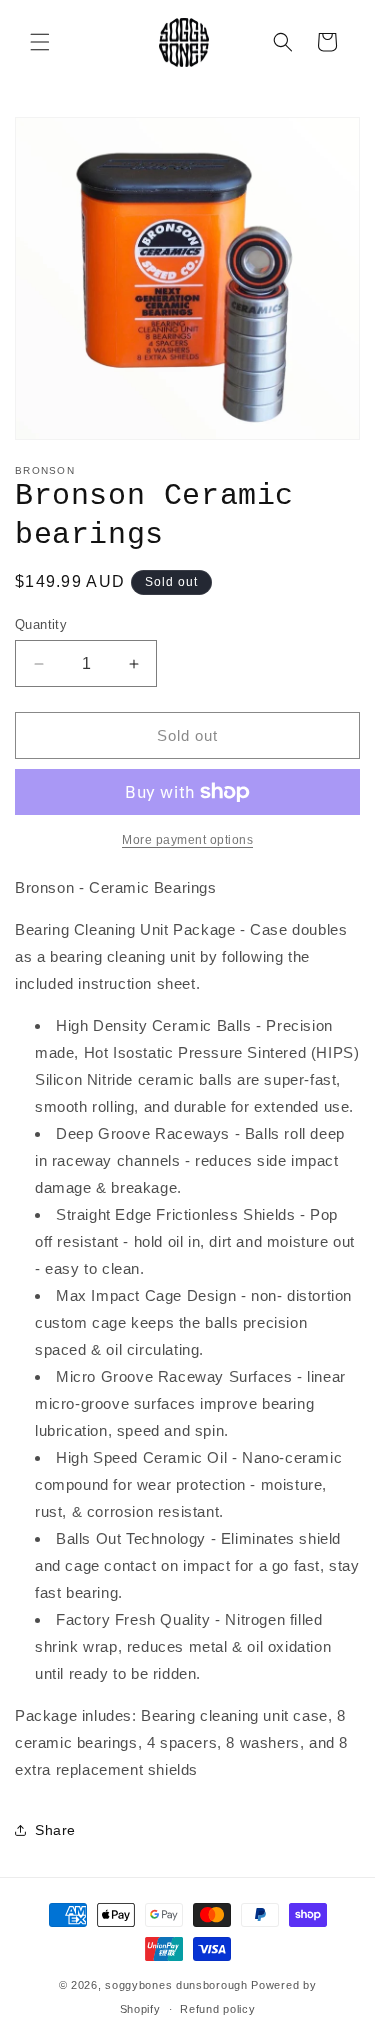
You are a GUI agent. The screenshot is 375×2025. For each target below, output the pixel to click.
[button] (40, 42)
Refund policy (217, 2009)
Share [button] (55, 1830)
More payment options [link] (187, 840)
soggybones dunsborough (176, 1985)
